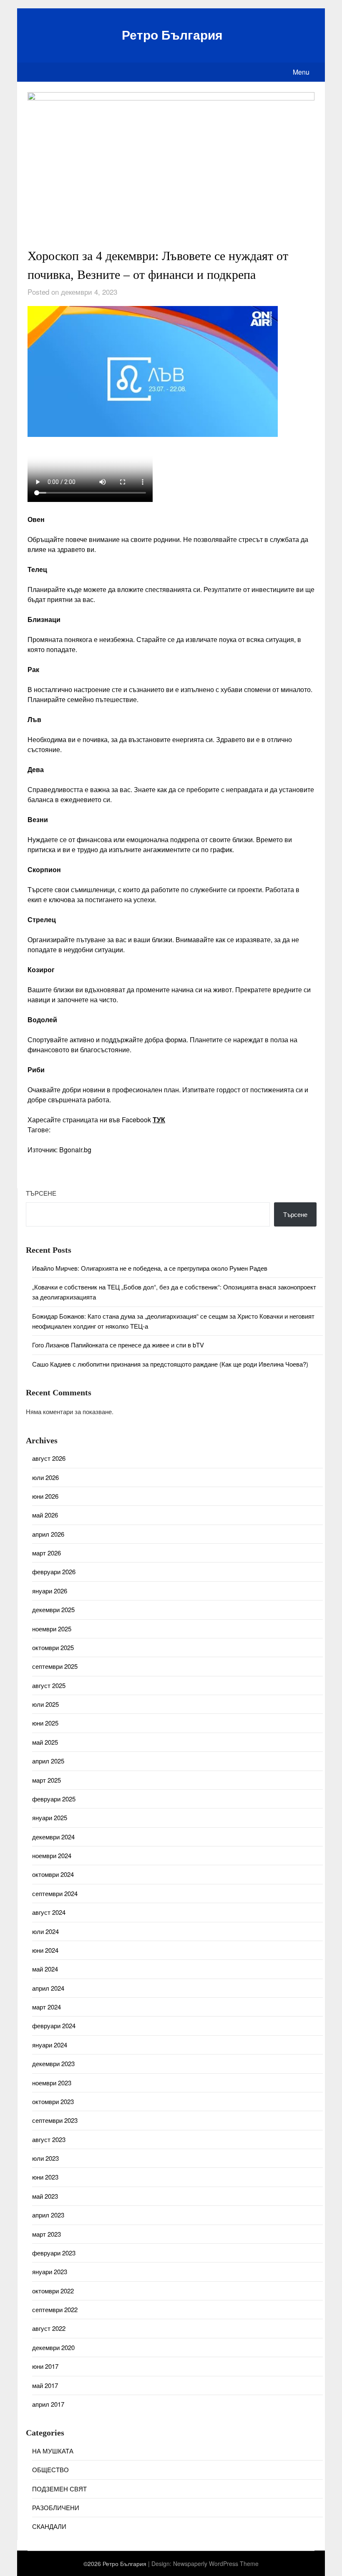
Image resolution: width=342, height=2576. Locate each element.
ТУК (159, 1120)
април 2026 (48, 1534)
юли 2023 (45, 2158)
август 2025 (49, 1685)
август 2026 (49, 1458)
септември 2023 (55, 2120)
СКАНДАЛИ (49, 2526)
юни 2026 (45, 1496)
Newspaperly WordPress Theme (216, 2563)
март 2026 (47, 1553)
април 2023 (48, 2215)
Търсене (41, 1193)
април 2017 (48, 2404)
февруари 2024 (54, 2025)
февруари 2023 (54, 2253)
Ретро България (172, 34)
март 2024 (47, 2007)
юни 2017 (45, 2366)
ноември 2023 (52, 2083)
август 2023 (49, 2139)
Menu (301, 72)
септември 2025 (55, 1666)
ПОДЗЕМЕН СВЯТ (59, 2489)
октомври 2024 (53, 1874)
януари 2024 (50, 2045)
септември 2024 (55, 1893)
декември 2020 (53, 2347)
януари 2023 (50, 2271)
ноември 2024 (52, 1855)
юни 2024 (45, 1950)
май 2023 (45, 2196)
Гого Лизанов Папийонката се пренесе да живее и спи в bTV (118, 1345)
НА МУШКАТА (53, 2451)
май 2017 (45, 2385)
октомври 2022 (53, 2291)
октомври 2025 (53, 1647)
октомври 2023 (53, 2101)
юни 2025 (45, 1723)
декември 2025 (53, 1609)
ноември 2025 (52, 1629)
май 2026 (45, 1515)
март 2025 (47, 1780)
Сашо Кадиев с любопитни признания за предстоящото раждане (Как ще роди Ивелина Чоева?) (170, 1364)
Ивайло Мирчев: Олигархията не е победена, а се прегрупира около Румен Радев (150, 1268)
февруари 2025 (54, 1799)
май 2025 (45, 1742)
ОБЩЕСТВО (50, 2469)
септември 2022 (55, 2309)
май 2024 (45, 1969)
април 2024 (48, 1988)
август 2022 (49, 2328)
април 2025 (48, 1761)
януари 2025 (50, 1817)
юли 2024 (45, 1931)
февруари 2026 (54, 1571)
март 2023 (47, 2234)
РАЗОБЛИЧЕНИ (56, 2507)
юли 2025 (45, 1704)
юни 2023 (45, 2177)
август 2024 (49, 1912)
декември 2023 (53, 2063)
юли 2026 (45, 1477)
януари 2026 (50, 1591)
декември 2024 (53, 1837)
